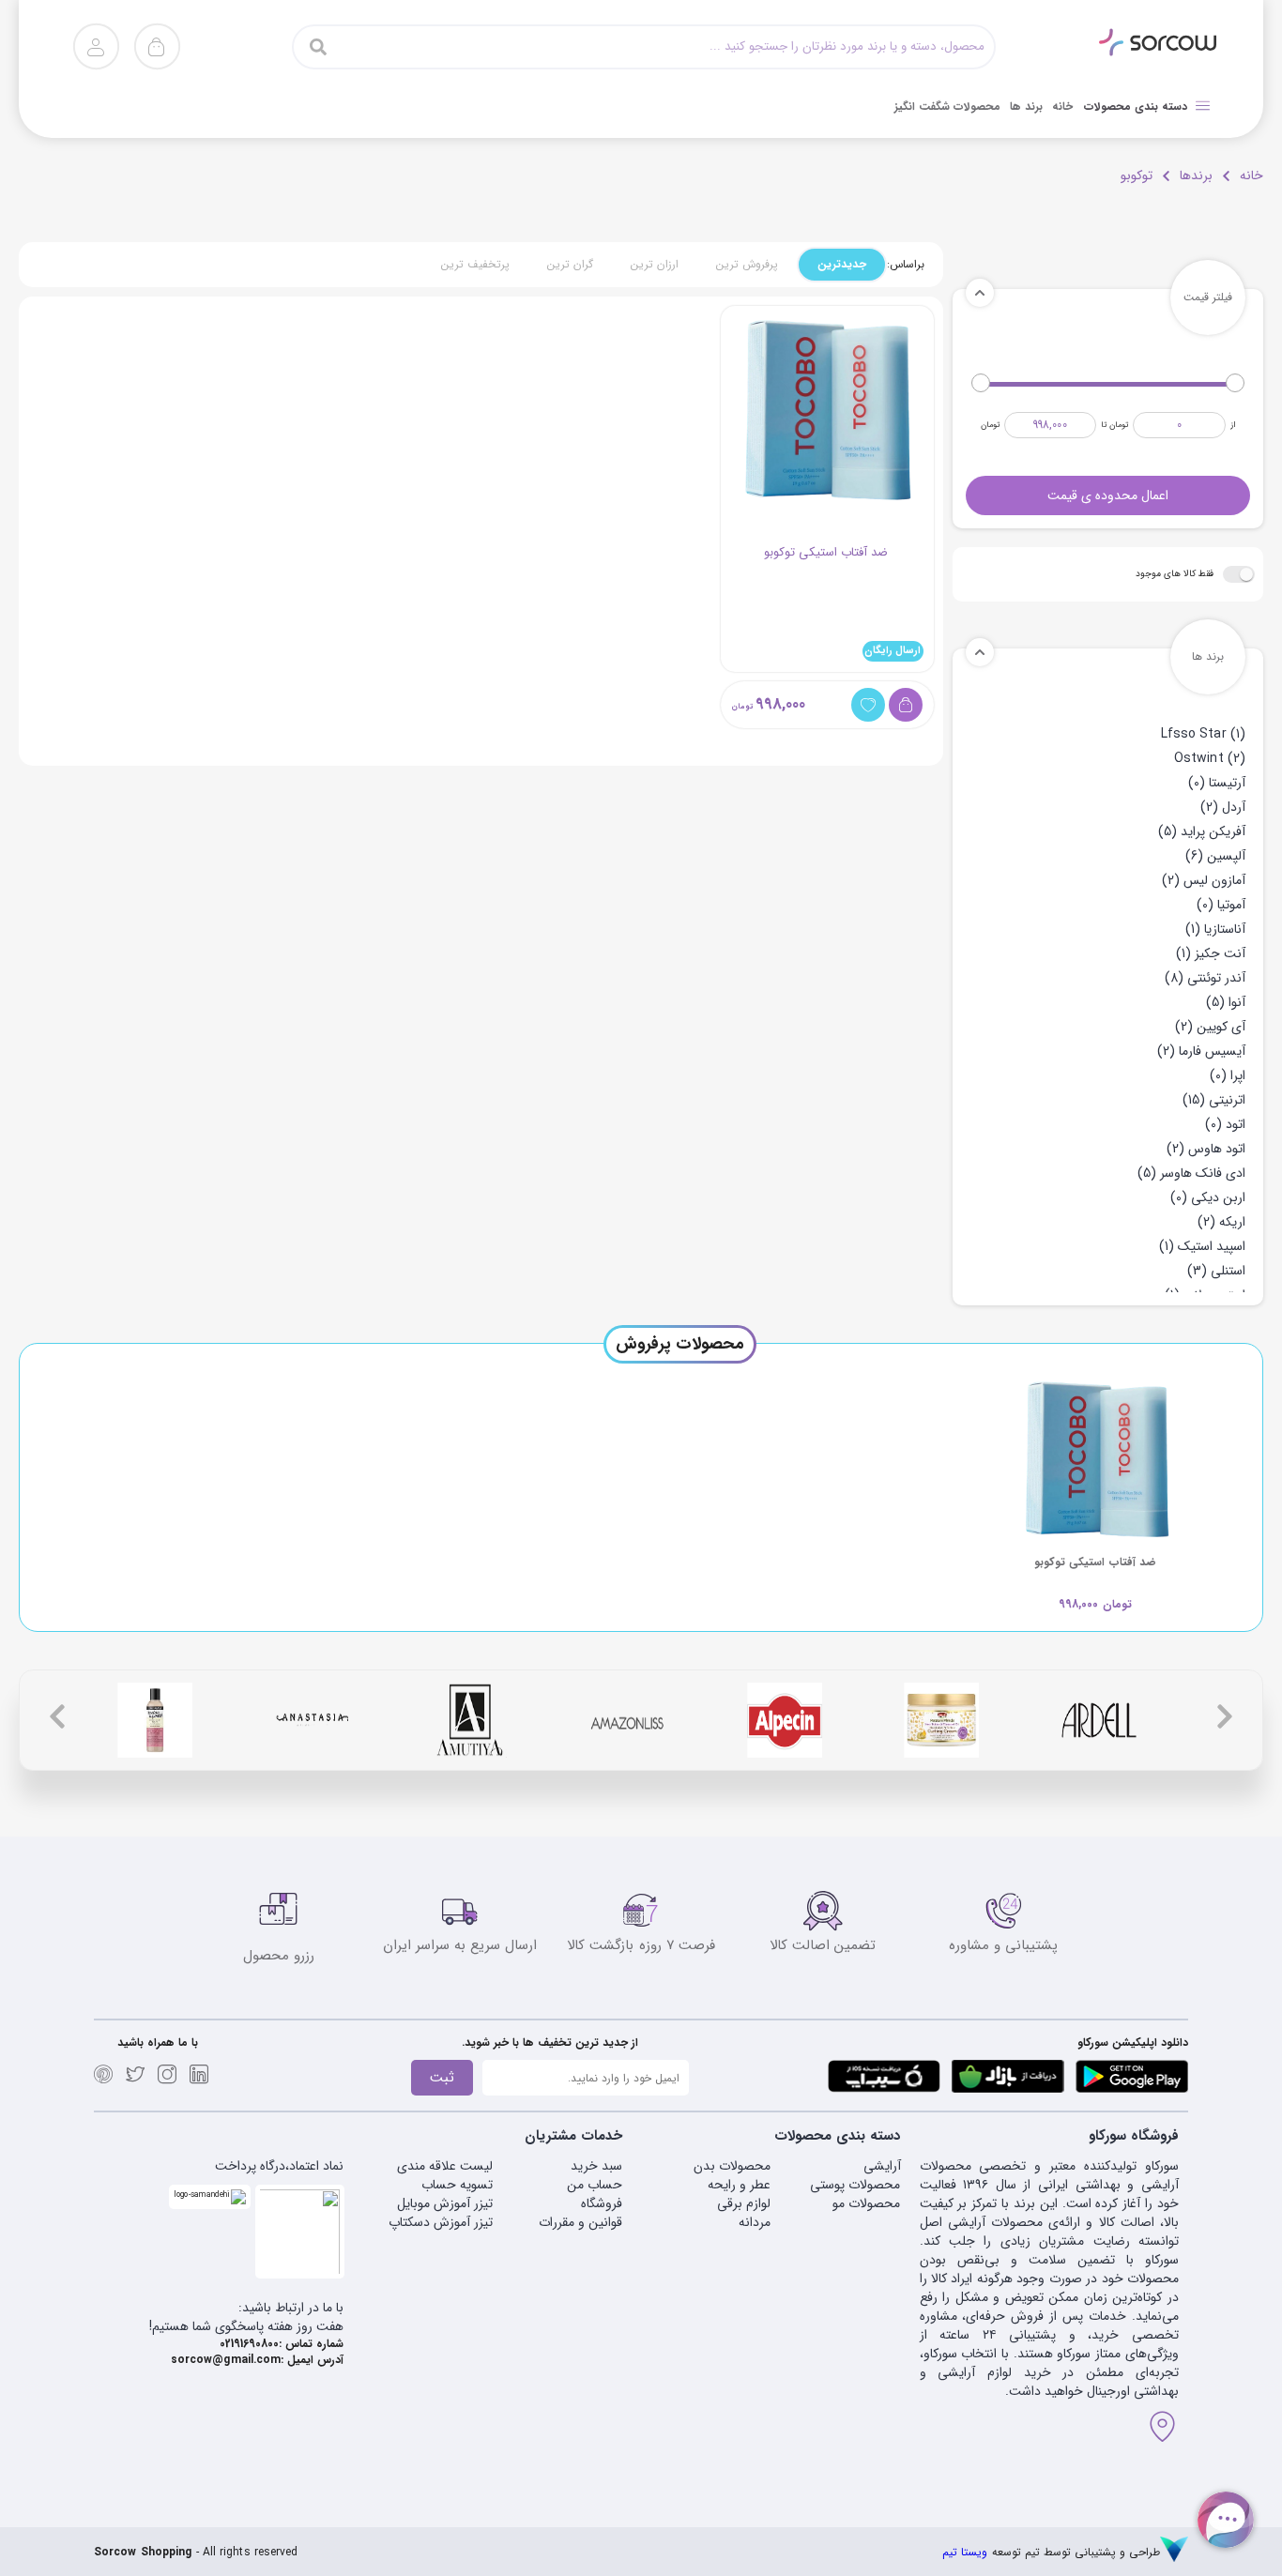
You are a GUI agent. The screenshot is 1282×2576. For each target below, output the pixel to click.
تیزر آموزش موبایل (445, 2203)
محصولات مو (866, 2203)
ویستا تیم (965, 2552)
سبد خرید (596, 2166)
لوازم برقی (744, 2203)
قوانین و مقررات (580, 2222)
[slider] (1235, 383)
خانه (1251, 175)
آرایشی (882, 2166)
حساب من (595, 2185)
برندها (1196, 175)
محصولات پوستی (855, 2185)
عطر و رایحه (739, 2185)
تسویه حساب (457, 2185)
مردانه (755, 2222)
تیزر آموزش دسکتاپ (441, 2222)
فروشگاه (602, 2203)
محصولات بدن (732, 2166)
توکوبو (1137, 175)
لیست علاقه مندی (445, 2166)
